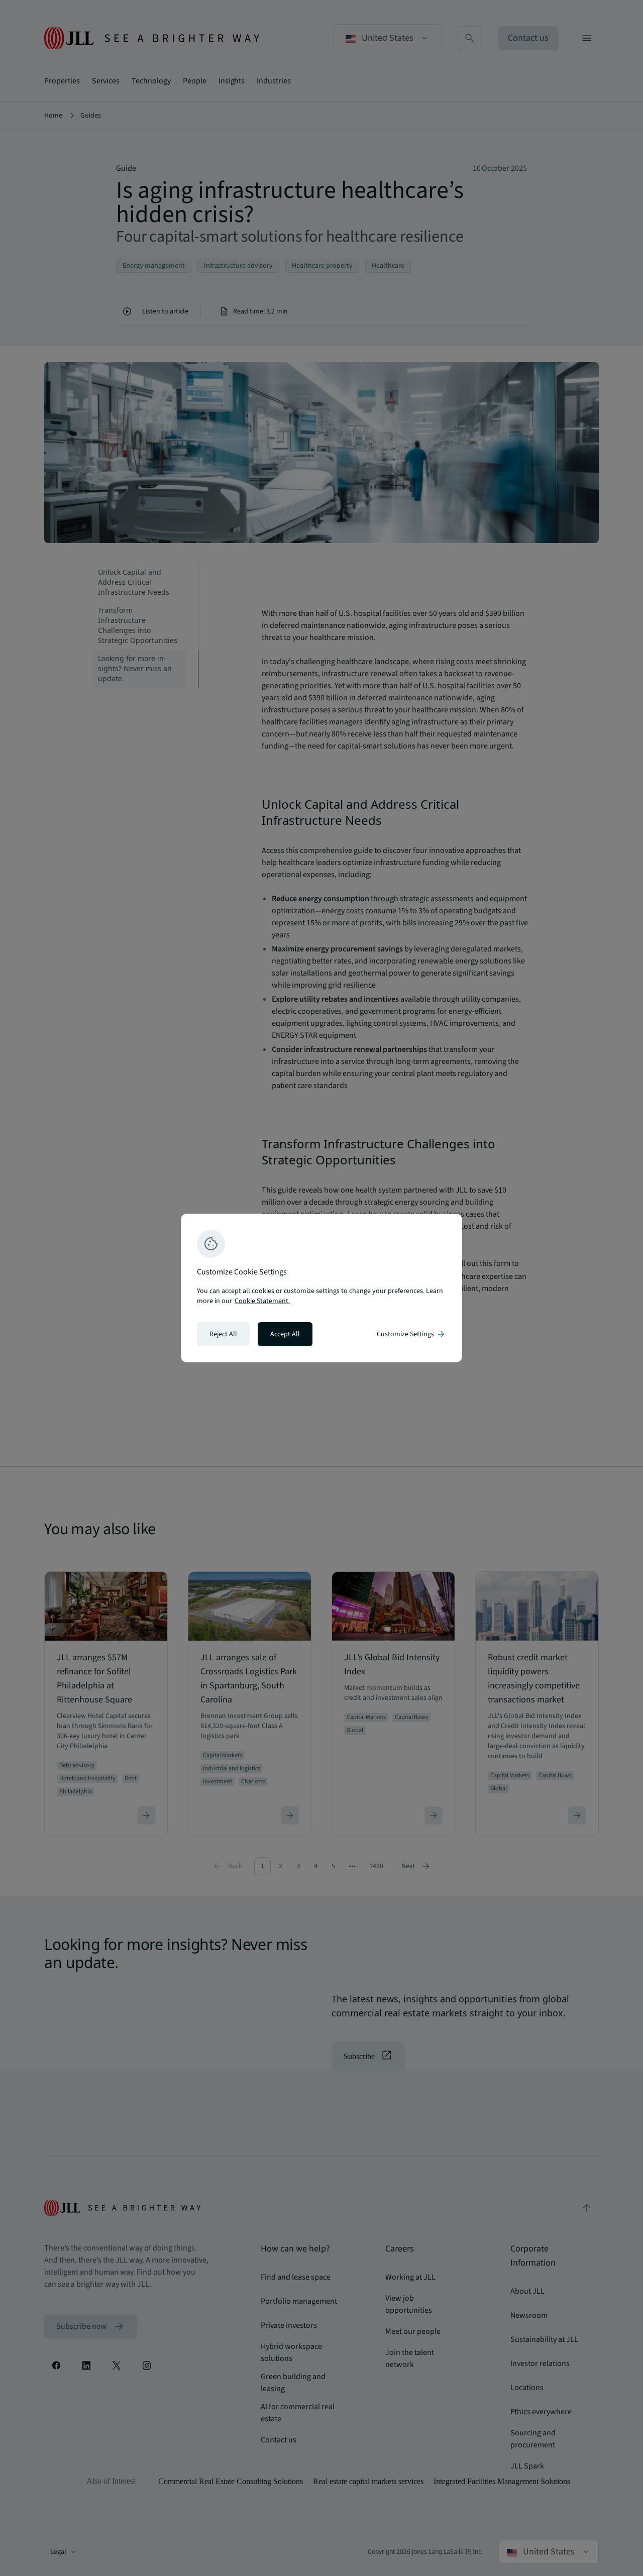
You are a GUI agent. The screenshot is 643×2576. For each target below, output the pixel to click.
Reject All (223, 1334)
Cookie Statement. (262, 1301)
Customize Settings (411, 1334)
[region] (321, 1288)
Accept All (285, 1334)
